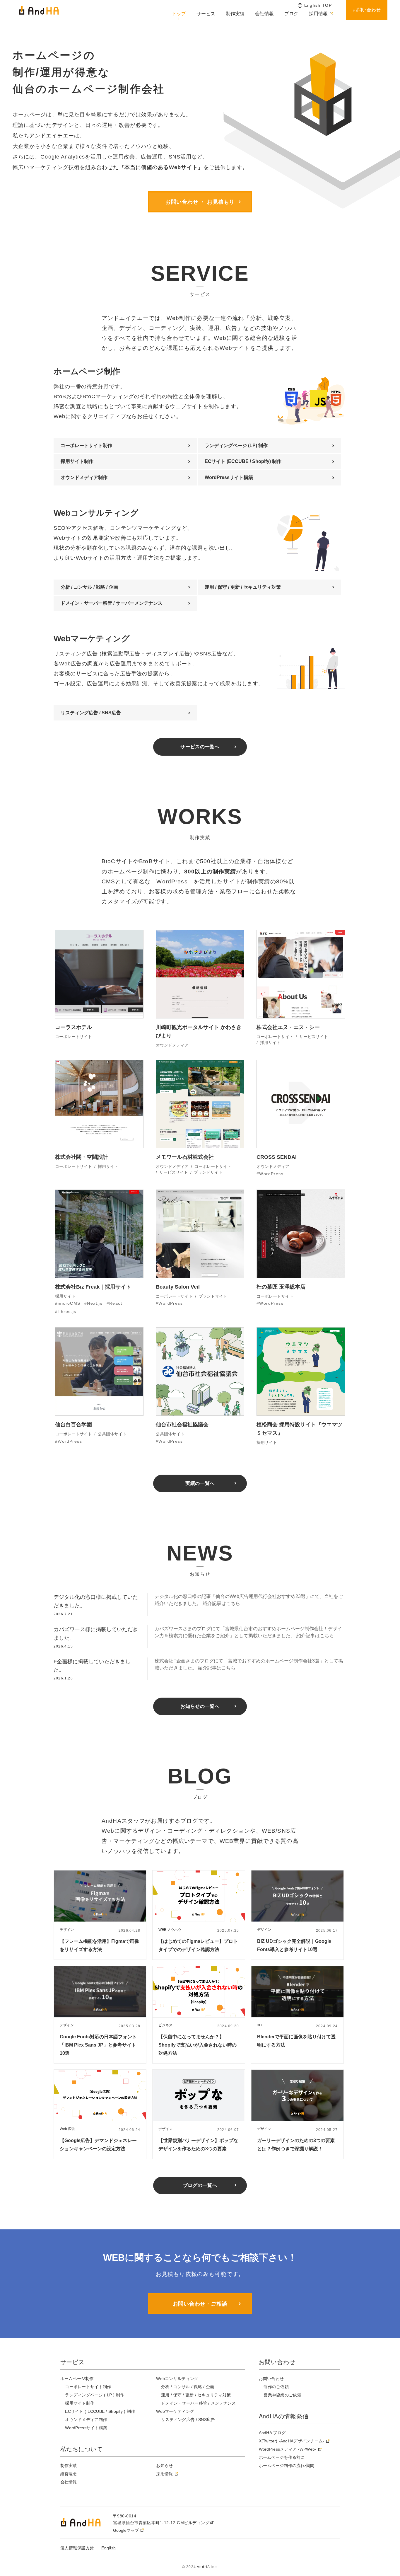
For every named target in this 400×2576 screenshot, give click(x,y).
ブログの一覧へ (200, 2185)
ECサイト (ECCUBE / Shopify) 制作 (243, 461)
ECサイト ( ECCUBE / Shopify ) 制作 (100, 2411)
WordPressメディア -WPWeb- (288, 2449)
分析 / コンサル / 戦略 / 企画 (89, 587)
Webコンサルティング (177, 2379)
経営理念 (69, 2474)
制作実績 (235, 14)
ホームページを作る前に (282, 2457)
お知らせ (164, 2466)
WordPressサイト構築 (229, 477)
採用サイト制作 (77, 461)
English (109, 2548)
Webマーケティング (175, 2411)
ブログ (291, 14)
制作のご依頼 (276, 2387)
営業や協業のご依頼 (282, 2395)
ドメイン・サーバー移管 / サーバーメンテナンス (112, 603)
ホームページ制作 (77, 2379)
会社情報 (264, 14)
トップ (179, 14)
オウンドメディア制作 (84, 477)
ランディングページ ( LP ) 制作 (95, 2395)
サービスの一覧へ (200, 747)
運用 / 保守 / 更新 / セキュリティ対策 (243, 587)
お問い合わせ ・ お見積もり (200, 202)
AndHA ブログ (272, 2433)
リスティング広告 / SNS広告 (91, 713)
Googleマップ (126, 2530)
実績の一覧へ (200, 1483)
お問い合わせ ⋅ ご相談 (200, 2304)
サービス (206, 14)
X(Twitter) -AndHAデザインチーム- (292, 2441)
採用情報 (318, 14)
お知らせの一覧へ (200, 1706)
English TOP (318, 5)
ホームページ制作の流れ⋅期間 (287, 2466)
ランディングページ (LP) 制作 (236, 445)
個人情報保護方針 (77, 2548)
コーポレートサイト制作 (86, 445)
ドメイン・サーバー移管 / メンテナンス (199, 2403)
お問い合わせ (367, 10)
